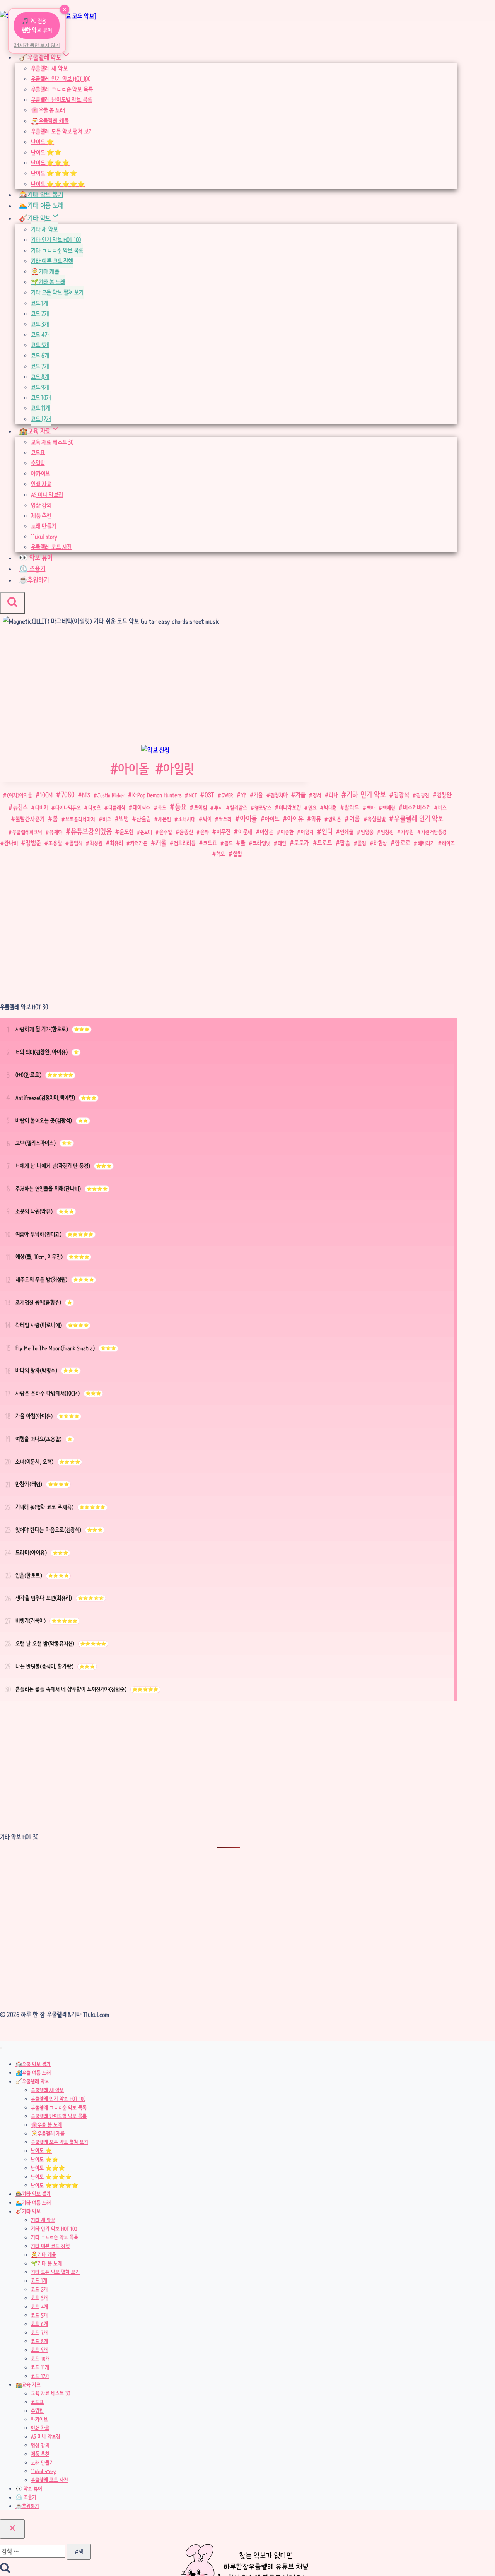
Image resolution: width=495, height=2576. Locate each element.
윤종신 (186, 832)
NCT (193, 795)
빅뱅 (124, 819)
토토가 (302, 843)
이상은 (267, 832)
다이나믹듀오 (68, 807)
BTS (86, 795)
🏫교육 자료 (28, 2384)
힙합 (238, 854)
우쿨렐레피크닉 (27, 832)
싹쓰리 (225, 819)
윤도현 (126, 832)
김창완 (444, 795)
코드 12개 (41, 419)
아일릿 (175, 769)
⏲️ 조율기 (32, 569)
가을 (258, 795)
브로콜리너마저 (80, 819)
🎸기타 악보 (28, 2212)
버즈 (442, 807)
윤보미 (146, 832)
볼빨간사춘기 (30, 819)
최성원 (96, 843)
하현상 (380, 843)
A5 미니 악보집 (47, 495)
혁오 (221, 854)
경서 (317, 795)
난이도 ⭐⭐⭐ (50, 163)
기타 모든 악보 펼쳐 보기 (57, 292)
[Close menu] (1, 2048)
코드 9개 (40, 387)
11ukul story (44, 536)
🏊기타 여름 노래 (41, 206)
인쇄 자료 (41, 484)
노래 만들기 (44, 526)
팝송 (345, 843)
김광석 (401, 795)
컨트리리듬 (185, 843)
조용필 (55, 843)
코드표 (38, 452)
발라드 (352, 807)
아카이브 (40, 473)
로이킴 (200, 807)
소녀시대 (187, 819)
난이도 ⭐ (43, 142)
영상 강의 (41, 505)
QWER (227, 795)
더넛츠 (95, 807)
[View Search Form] (12, 603)
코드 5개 (40, 345)
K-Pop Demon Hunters (157, 795)
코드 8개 (40, 377)
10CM (46, 795)
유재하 (56, 832)
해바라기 (426, 843)
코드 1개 (40, 303)
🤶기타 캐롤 (45, 271)
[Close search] (12, 2529)
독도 (162, 807)
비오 (107, 819)
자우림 (407, 832)
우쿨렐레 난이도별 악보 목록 (61, 100)
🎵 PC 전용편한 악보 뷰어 (37, 26)
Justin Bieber (111, 795)
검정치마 (279, 795)
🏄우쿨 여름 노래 (33, 2073)
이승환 (287, 832)
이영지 (307, 832)
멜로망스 (263, 807)
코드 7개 (40, 366)
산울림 (144, 819)
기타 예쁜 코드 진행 (52, 261)
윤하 (205, 832)
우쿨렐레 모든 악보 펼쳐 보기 (62, 131)
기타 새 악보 (44, 229)
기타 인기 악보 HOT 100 (56, 240)
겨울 (300, 795)
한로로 (403, 843)
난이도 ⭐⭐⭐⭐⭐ (58, 184)
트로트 (325, 843)
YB (244, 795)
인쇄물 (347, 832)
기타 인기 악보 (366, 795)
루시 (218, 807)
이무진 (224, 832)
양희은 (335, 819)
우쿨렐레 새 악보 (49, 68)
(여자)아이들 (20, 795)
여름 (355, 819)
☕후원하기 (34, 580)
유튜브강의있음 (91, 831)
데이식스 (142, 807)
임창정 (387, 832)
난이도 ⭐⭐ (46, 152)
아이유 (295, 819)
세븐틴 (165, 819)
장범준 (33, 843)
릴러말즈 (239, 807)
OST (209, 795)
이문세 (245, 832)
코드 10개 (41, 398)
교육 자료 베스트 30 (52, 442)
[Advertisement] (155, 688)
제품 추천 (41, 516)
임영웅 (367, 832)
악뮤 (316, 819)
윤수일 (166, 832)
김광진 (423, 795)
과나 (333, 795)
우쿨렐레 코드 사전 (51, 547)
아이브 (272, 819)
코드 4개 (40, 334)
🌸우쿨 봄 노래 (48, 110)
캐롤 (161, 843)
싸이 (207, 819)
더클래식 (117, 807)
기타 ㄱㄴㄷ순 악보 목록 (57, 251)
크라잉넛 (261, 843)
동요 (181, 807)
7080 (68, 795)
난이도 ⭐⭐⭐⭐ (54, 173)
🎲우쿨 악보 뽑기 (33, 2064)
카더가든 (139, 843)
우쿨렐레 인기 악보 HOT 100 (61, 79)
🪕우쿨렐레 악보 (32, 2082)
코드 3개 (40, 324)
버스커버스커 (417, 807)
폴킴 (362, 843)
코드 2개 (40, 314)
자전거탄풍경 (434, 832)
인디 (327, 831)
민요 (312, 807)
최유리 (116, 843)
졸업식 (76, 843)
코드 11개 (41, 408)
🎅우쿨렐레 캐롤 (50, 121)
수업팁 (38, 463)
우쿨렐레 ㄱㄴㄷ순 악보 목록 (62, 89)
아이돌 (130, 769)
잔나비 (11, 843)
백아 (371, 807)
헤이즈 (448, 843)
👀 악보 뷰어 (36, 558)
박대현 (330, 807)
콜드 (229, 843)
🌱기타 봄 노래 (48, 282)
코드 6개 (40, 355)
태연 (282, 843)
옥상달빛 (376, 819)
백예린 (389, 807)
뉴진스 (20, 807)
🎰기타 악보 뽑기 (41, 195)
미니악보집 (290, 807)
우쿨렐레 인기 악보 (419, 818)
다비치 (42, 807)
